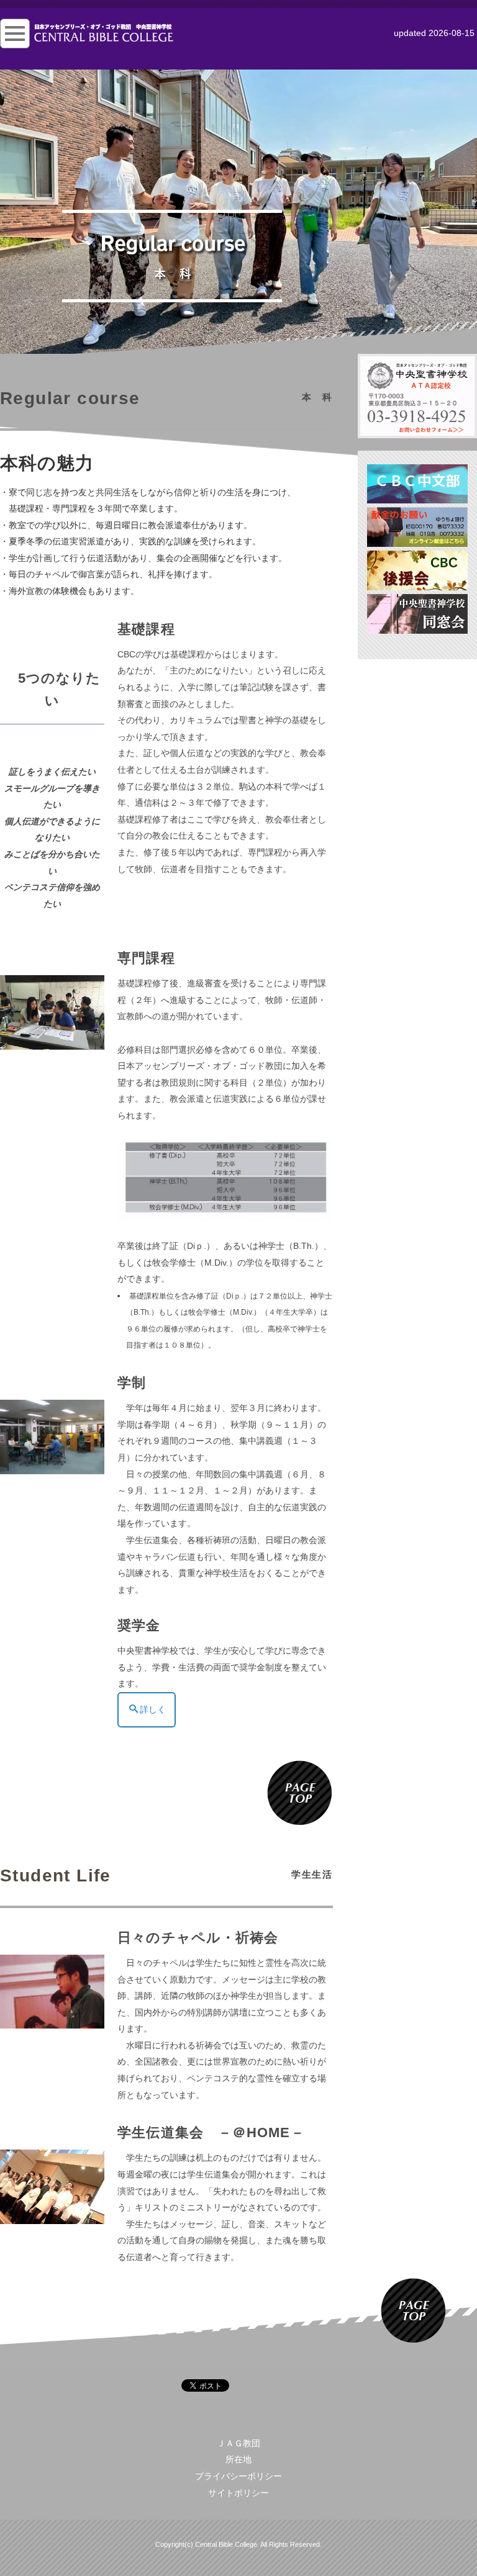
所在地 (238, 2459)
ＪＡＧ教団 (238, 2443)
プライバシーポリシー (238, 2476)
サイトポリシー (238, 2493)
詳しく (153, 1709)
